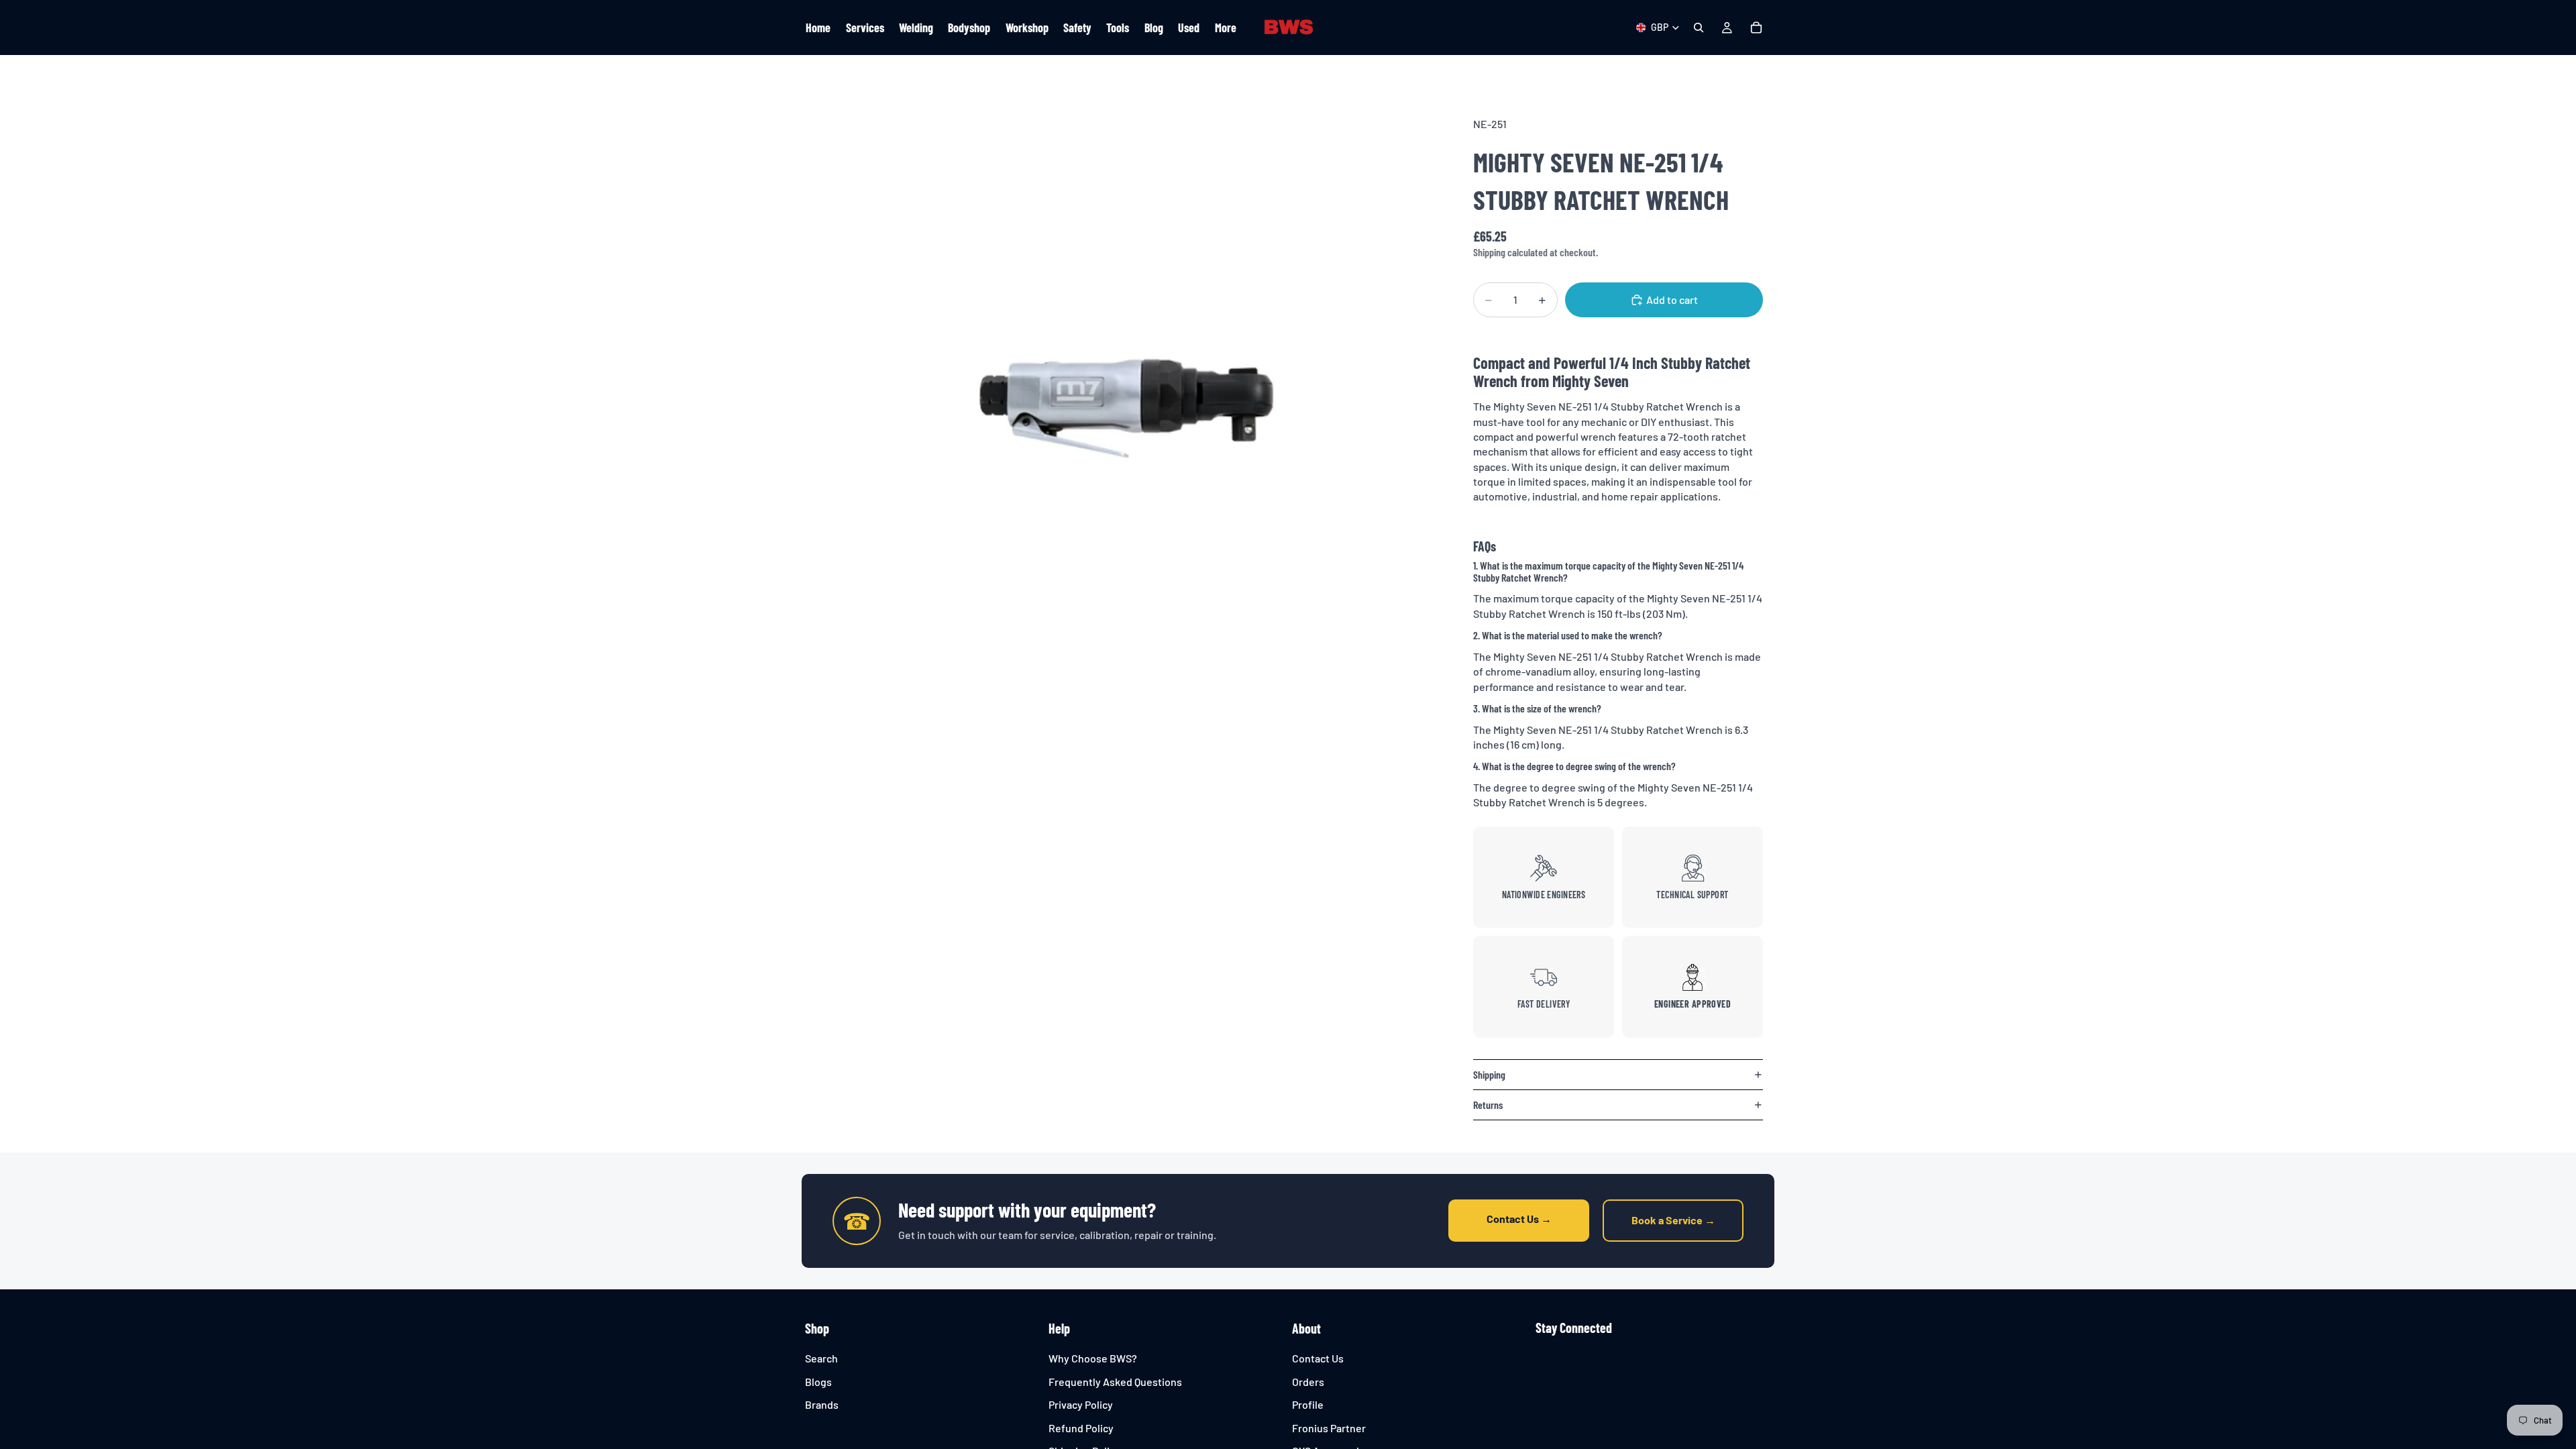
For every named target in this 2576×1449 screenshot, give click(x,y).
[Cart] (1756, 28)
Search (821, 1358)
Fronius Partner (1329, 1427)
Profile (1308, 1404)
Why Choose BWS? (1093, 1358)
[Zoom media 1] (1119, 409)
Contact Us (1318, 1358)
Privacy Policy (1081, 1404)
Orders (1308, 1381)
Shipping (1489, 1074)
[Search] (1699, 28)
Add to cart (1672, 300)
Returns (1488, 1105)
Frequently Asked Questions (1115, 1381)
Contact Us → (1519, 1219)
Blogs (818, 1381)
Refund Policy (1081, 1427)
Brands (822, 1404)
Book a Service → (1673, 1220)
